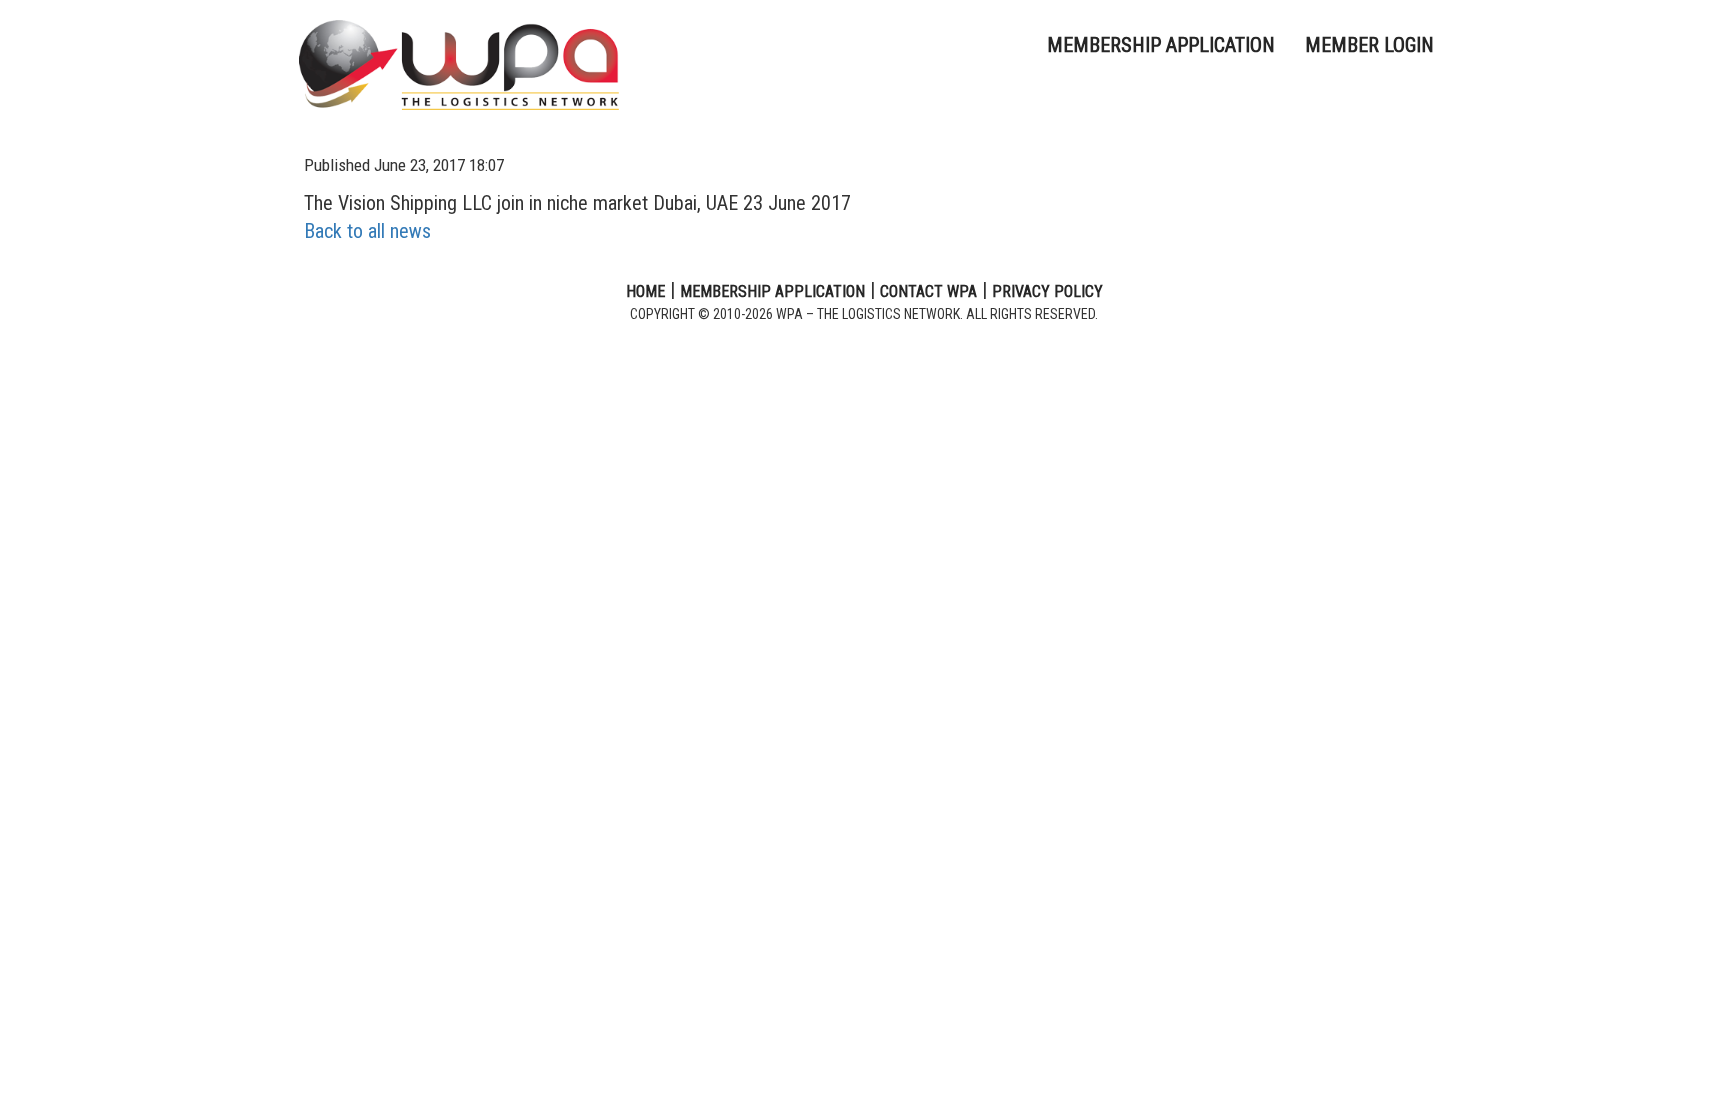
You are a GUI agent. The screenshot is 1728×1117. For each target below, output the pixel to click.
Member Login (1369, 45)
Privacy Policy (1047, 291)
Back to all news (367, 231)
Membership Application (1161, 45)
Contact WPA (928, 291)
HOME (645, 291)
